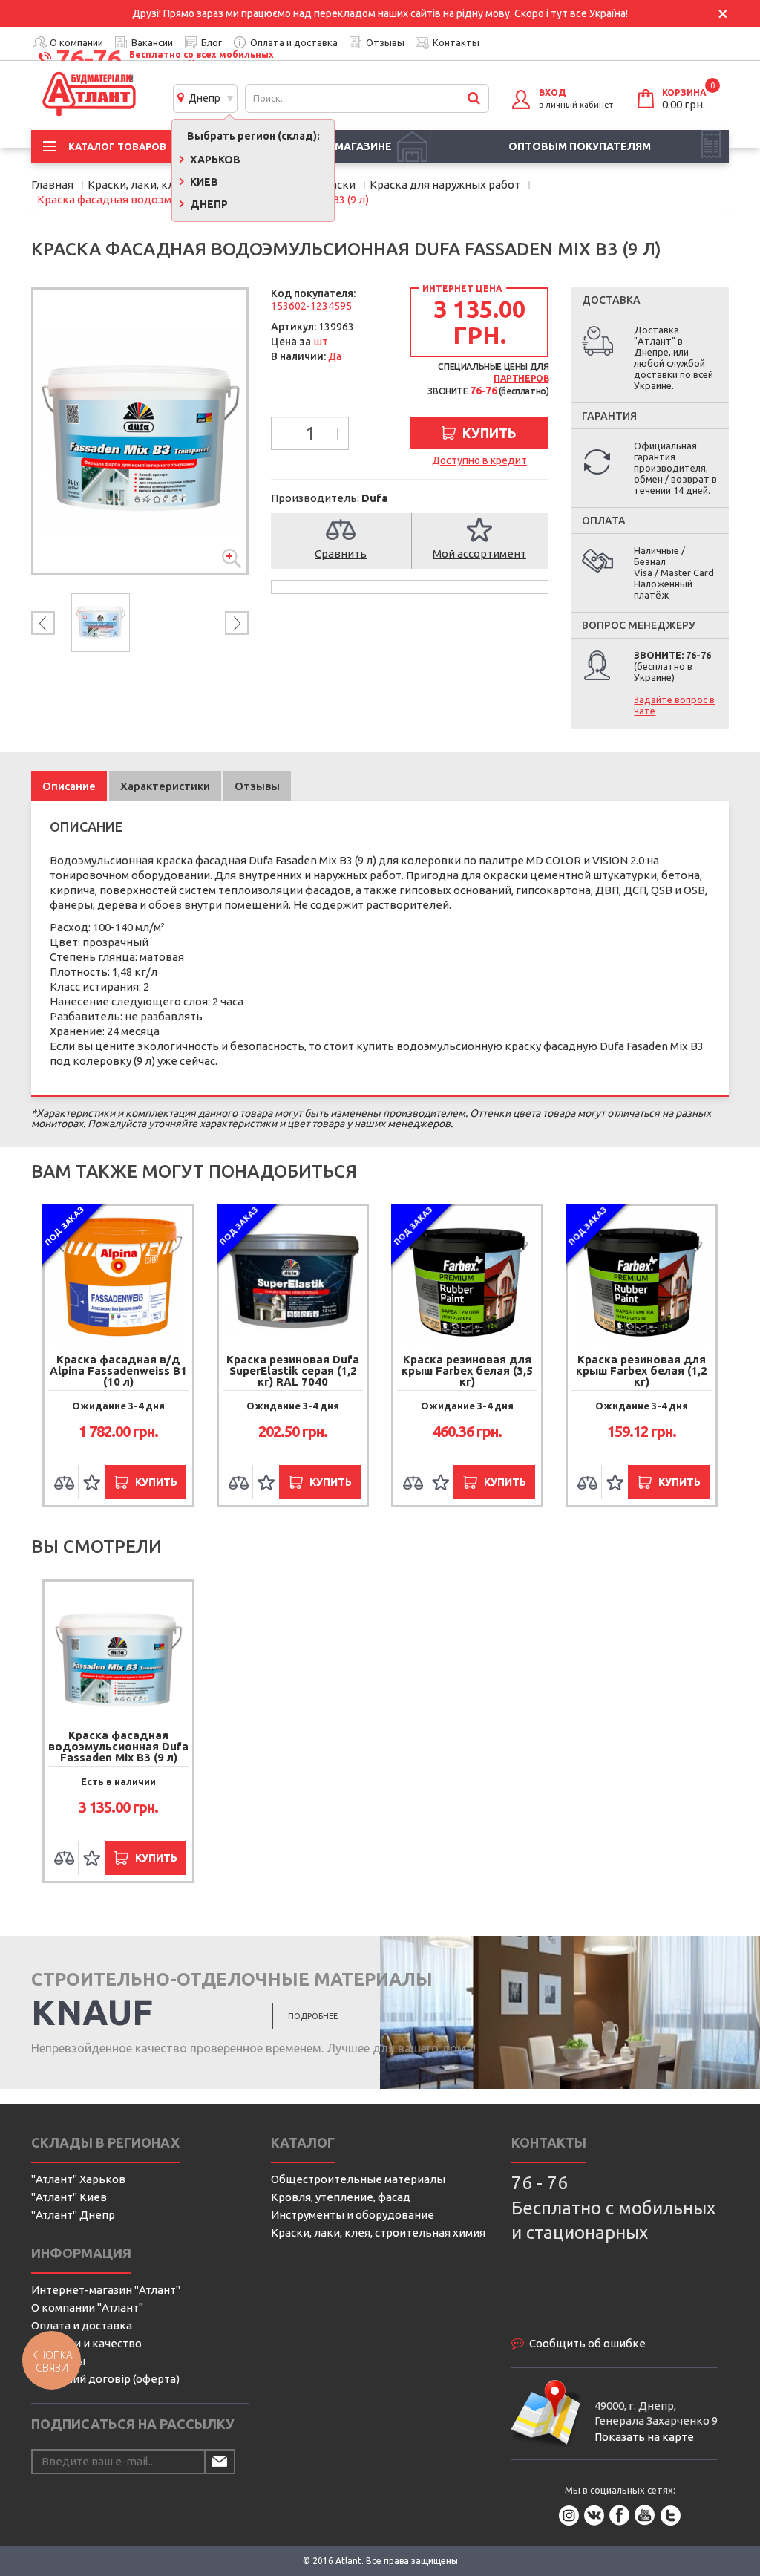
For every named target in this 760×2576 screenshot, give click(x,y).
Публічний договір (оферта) (105, 2379)
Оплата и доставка (294, 42)
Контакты (456, 42)
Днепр (202, 98)
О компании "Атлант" (87, 2308)
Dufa (375, 498)
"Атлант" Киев (69, 2197)
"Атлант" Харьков (78, 2179)
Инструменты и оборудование (353, 2215)
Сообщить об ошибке (587, 2343)
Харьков (214, 160)
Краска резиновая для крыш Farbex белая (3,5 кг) (467, 1370)
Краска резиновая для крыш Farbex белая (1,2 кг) (642, 1370)
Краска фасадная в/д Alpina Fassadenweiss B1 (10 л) (118, 1370)
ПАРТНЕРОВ (521, 378)
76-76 (89, 58)
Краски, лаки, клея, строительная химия (378, 2233)
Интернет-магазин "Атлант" (106, 2290)
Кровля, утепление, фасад (341, 2197)
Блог (212, 42)
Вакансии (152, 42)
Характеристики (165, 786)
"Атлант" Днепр (73, 2215)
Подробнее (313, 2016)
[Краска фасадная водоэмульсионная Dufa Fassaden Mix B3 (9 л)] (140, 431)
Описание (69, 786)
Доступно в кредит (479, 460)
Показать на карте (644, 2437)
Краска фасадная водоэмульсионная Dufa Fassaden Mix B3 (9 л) (118, 1746)
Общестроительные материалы (358, 2179)
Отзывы (385, 42)
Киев (203, 182)
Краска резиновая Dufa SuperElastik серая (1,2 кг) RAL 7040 (293, 1370)
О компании (76, 42)
